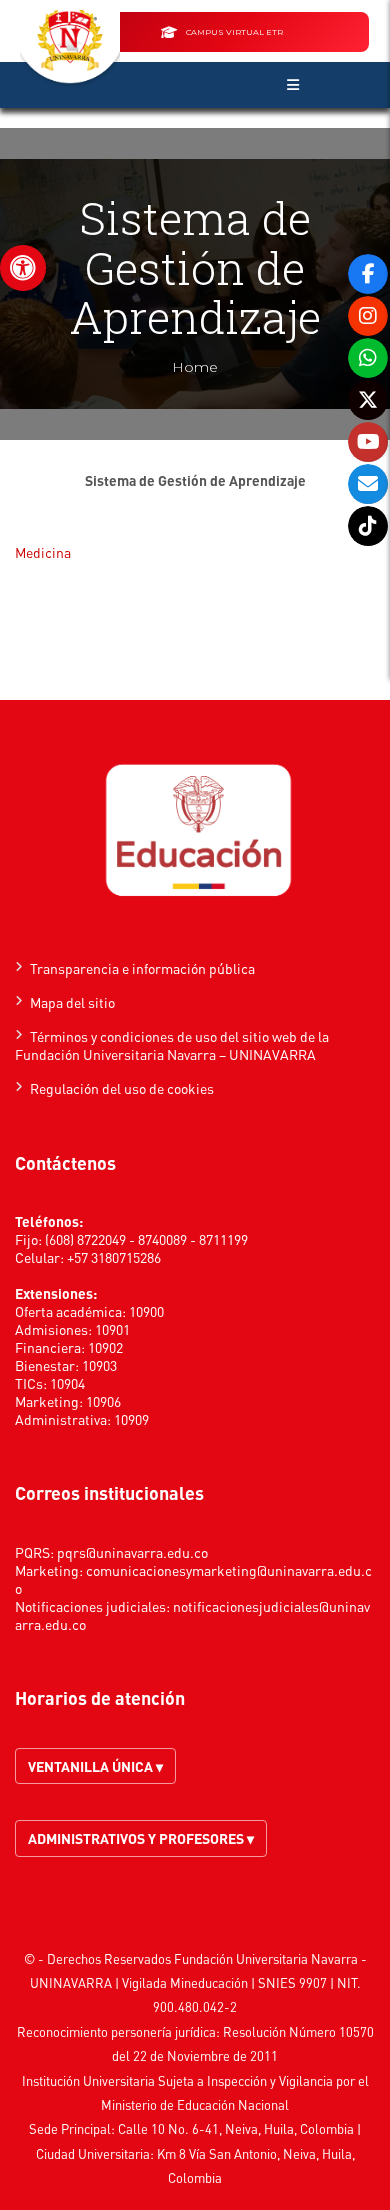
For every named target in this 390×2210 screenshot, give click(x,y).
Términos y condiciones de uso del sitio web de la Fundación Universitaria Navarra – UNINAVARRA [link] (172, 1045)
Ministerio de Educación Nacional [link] (195, 2104)
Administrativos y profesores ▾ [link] (141, 1838)
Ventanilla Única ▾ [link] (95, 1766)
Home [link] (195, 367)
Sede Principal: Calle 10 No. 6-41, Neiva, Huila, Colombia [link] (191, 2128)
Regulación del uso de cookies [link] (122, 1088)
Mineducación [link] (209, 1982)
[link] (23, 268)
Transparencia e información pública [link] (142, 968)
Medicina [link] (43, 552)
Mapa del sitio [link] (72, 1002)
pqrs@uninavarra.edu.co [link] (132, 1552)
